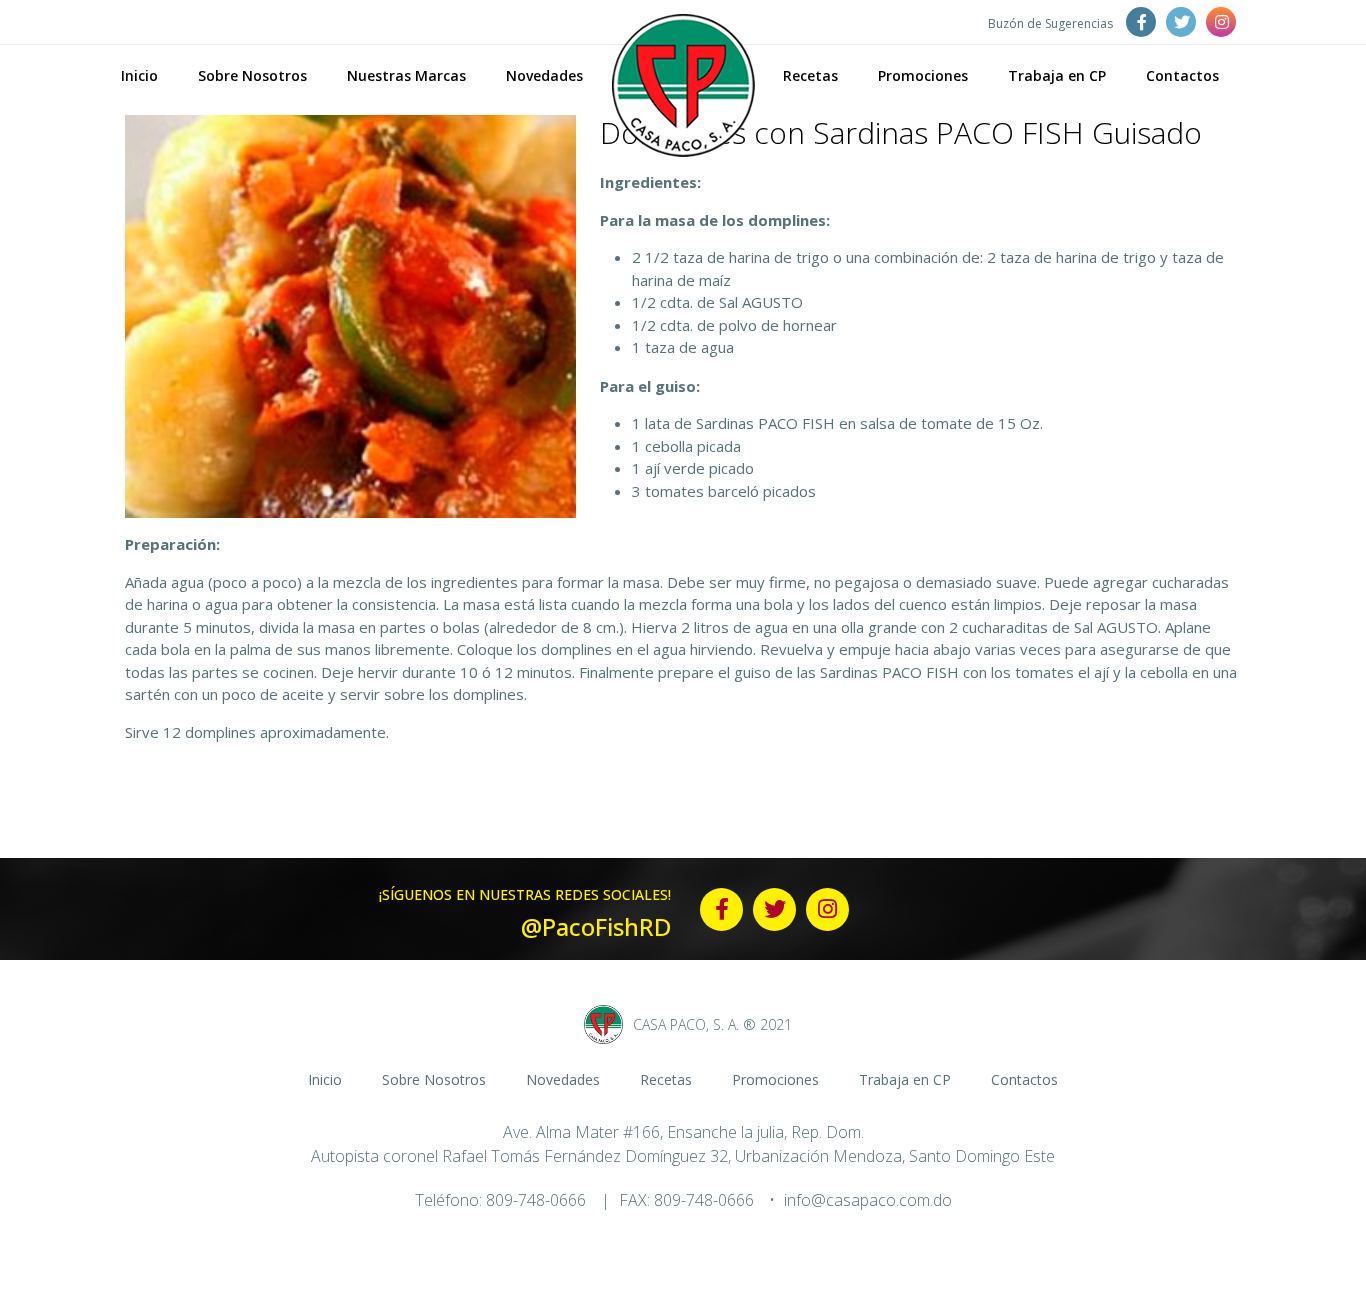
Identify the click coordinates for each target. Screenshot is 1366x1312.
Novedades (544, 75)
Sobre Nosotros (252, 75)
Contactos (1182, 75)
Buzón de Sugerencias (1050, 23)
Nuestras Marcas (406, 75)
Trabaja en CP (1057, 75)
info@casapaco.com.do (868, 1200)
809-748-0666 (536, 1200)
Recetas (810, 75)
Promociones (923, 75)
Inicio (139, 75)
